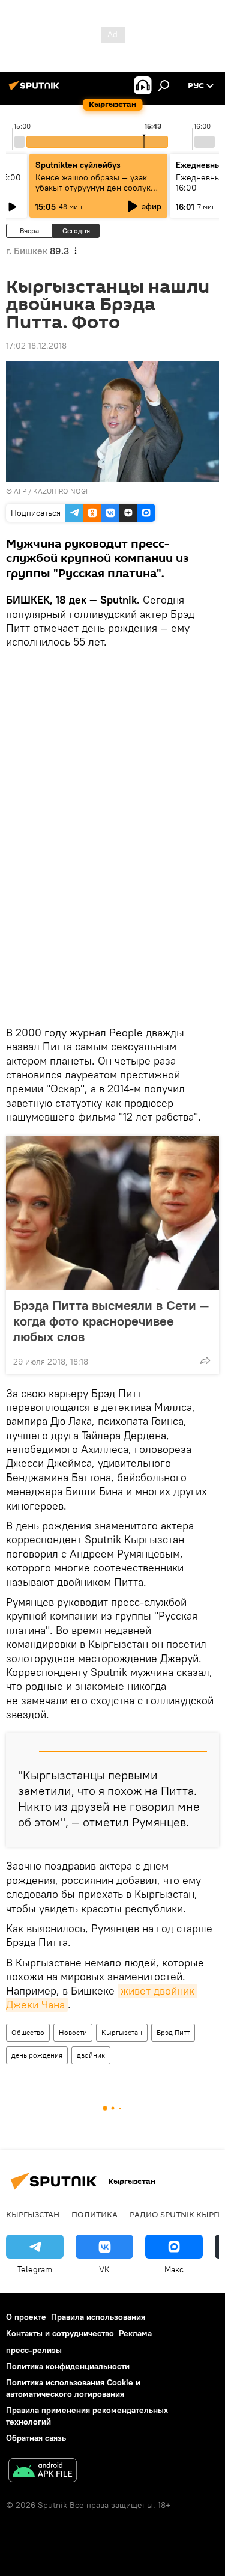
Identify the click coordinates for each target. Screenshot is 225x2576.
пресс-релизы (34, 2350)
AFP (20, 491)
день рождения (37, 2055)
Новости (73, 2032)
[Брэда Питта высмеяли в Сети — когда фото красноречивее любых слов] (112, 1213)
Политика (94, 2214)
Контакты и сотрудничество (60, 2333)
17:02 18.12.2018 (36, 346)
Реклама (135, 2333)
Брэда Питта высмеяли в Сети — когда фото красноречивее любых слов (111, 1321)
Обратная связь (36, 2438)
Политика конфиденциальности (68, 2366)
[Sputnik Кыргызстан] (36, 90)
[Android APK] (43, 2472)
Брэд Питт (173, 2032)
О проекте (26, 2317)
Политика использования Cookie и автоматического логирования (73, 2388)
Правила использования (98, 2317)
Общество (28, 2032)
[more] (205, 1360)
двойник (91, 2055)
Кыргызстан (122, 2032)
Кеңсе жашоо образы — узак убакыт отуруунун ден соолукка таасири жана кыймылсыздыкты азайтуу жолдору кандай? (98, 193)
